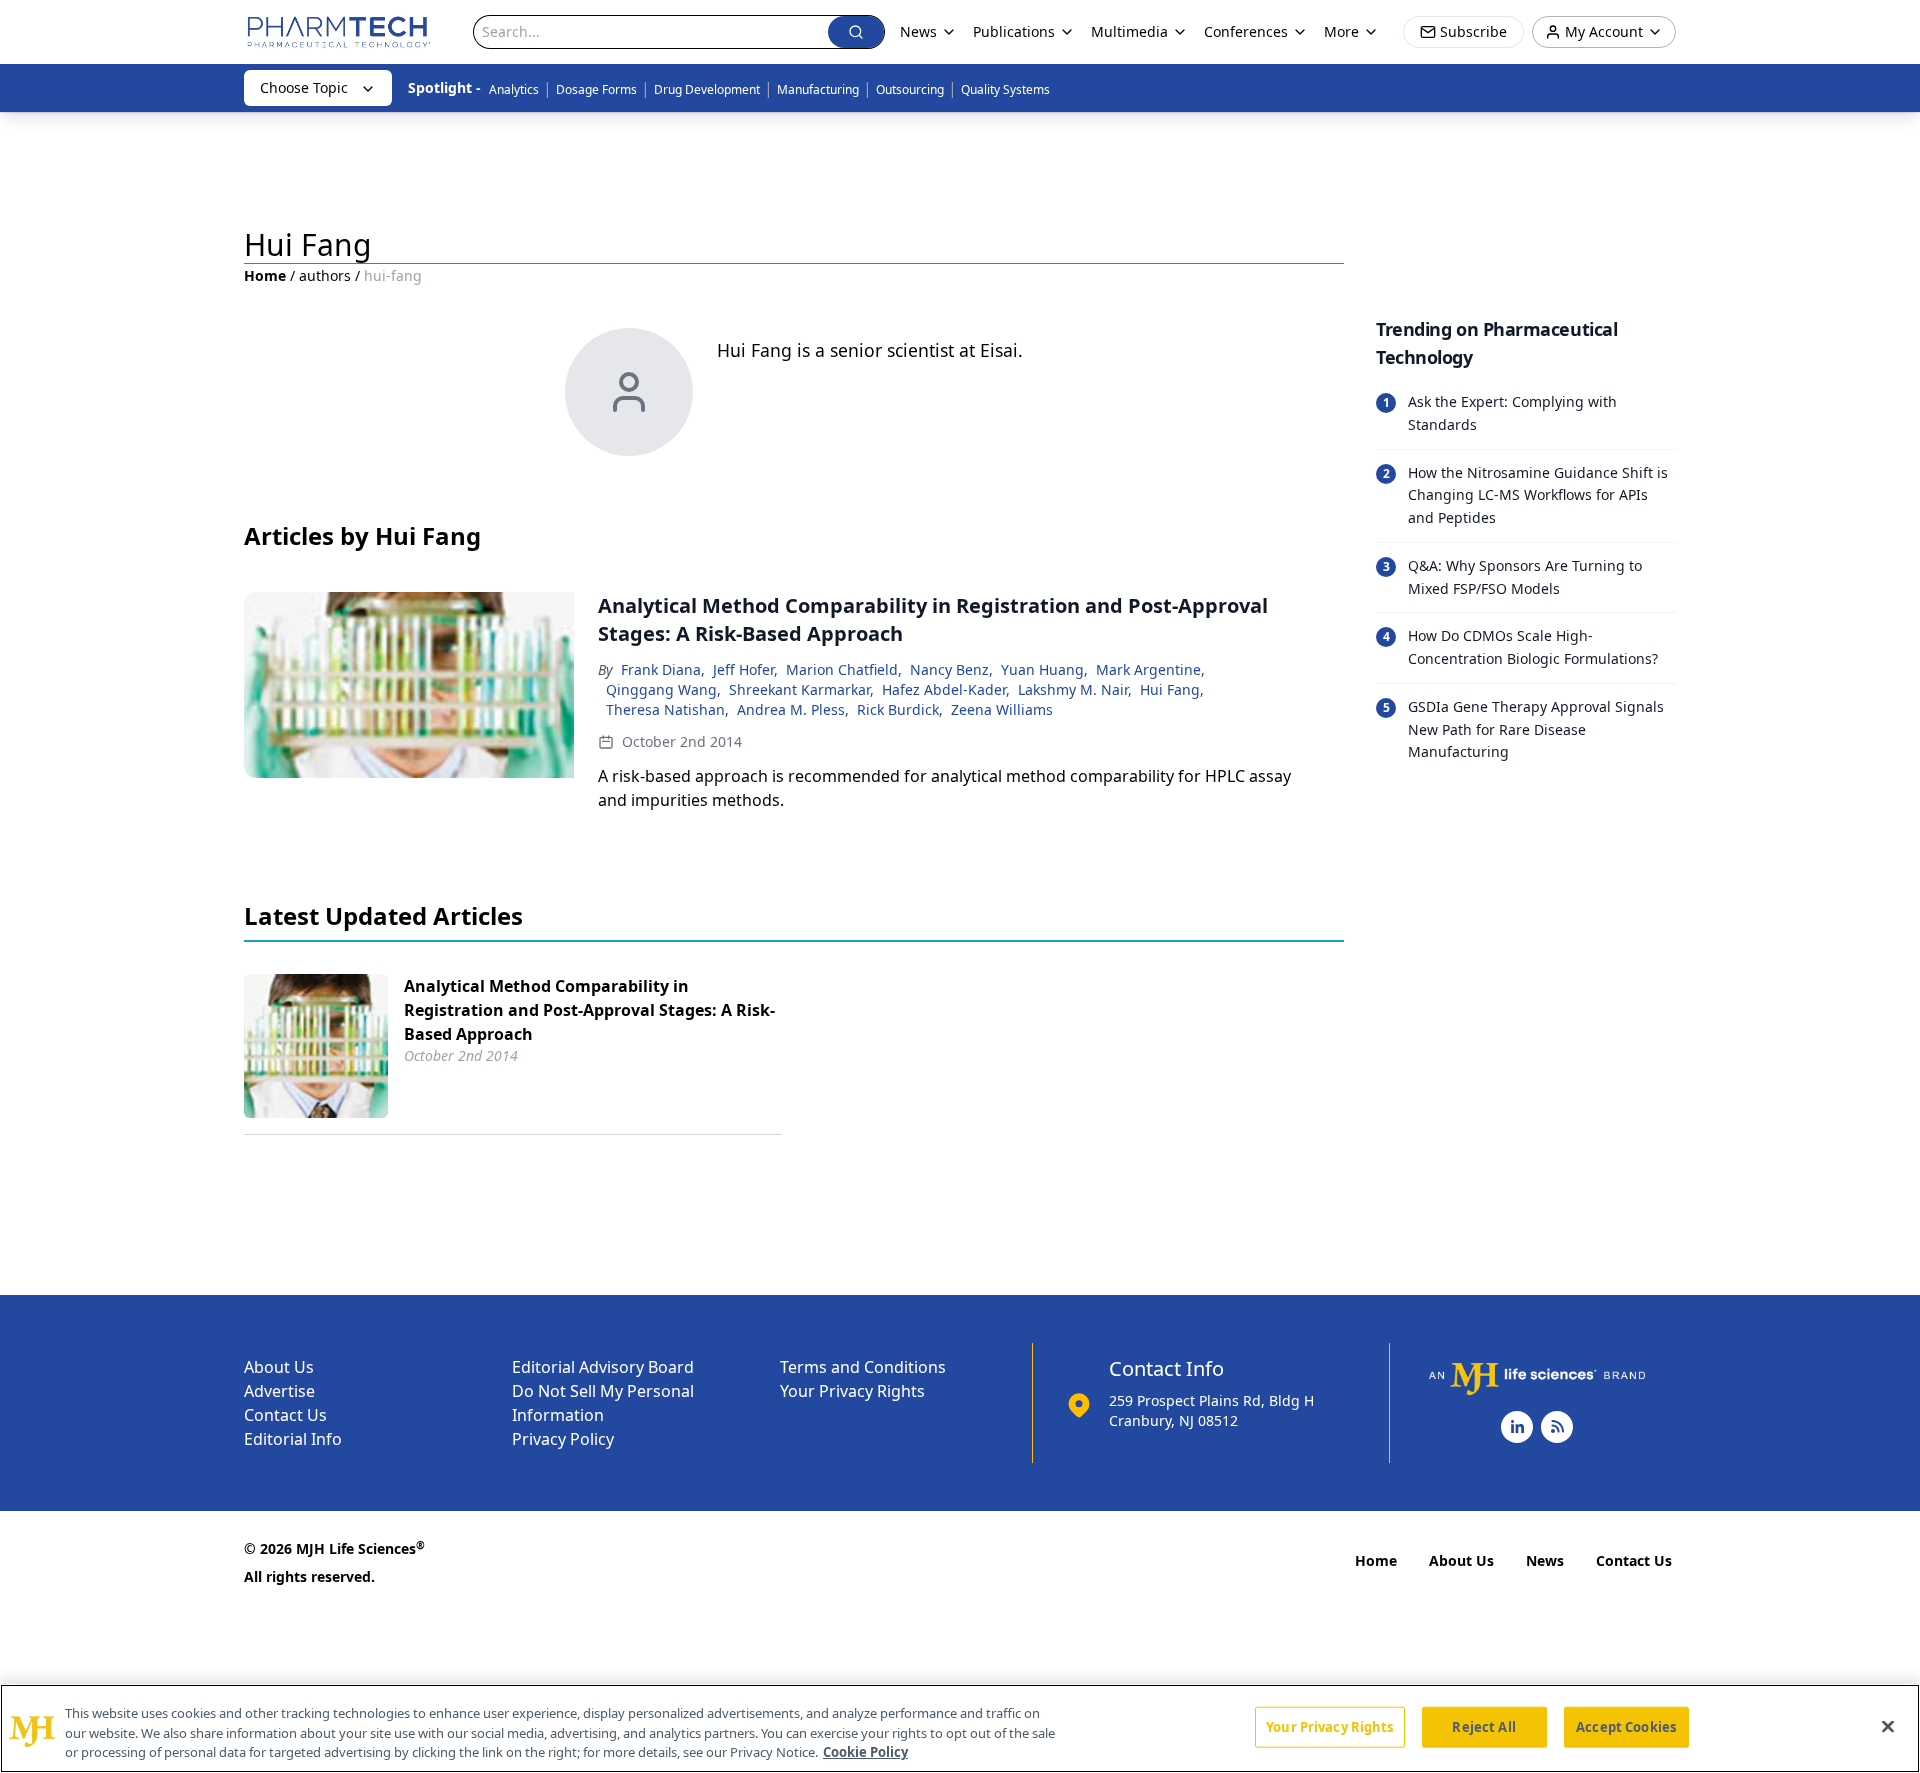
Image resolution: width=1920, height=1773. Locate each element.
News (1545, 1560)
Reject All (1483, 1726)
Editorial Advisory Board (603, 1367)
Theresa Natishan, (667, 709)
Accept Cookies (1626, 1726)
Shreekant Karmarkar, (801, 689)
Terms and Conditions (863, 1367)
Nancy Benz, (951, 669)
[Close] (1888, 1726)
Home (265, 275)
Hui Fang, (1172, 689)
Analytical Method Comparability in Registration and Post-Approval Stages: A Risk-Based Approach (589, 1010)
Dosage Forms (596, 89)
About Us (279, 1367)
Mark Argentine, (1150, 669)
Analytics (514, 89)
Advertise (279, 1391)
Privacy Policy (563, 1439)
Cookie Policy (865, 1752)
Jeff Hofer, (745, 669)
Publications (1014, 31)
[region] (960, 1728)
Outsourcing (910, 89)
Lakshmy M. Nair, (1075, 689)
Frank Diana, (663, 669)
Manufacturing (818, 89)
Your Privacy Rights (852, 1391)
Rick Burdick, (900, 709)
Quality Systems (1005, 89)
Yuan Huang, (1044, 669)
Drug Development (707, 89)
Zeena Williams (1002, 709)
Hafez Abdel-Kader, (946, 689)
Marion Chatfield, (844, 669)
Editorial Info (293, 1439)
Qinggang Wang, (663, 689)
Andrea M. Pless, (793, 709)
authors (325, 275)
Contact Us (285, 1415)
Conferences (1246, 31)
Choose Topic (304, 87)
